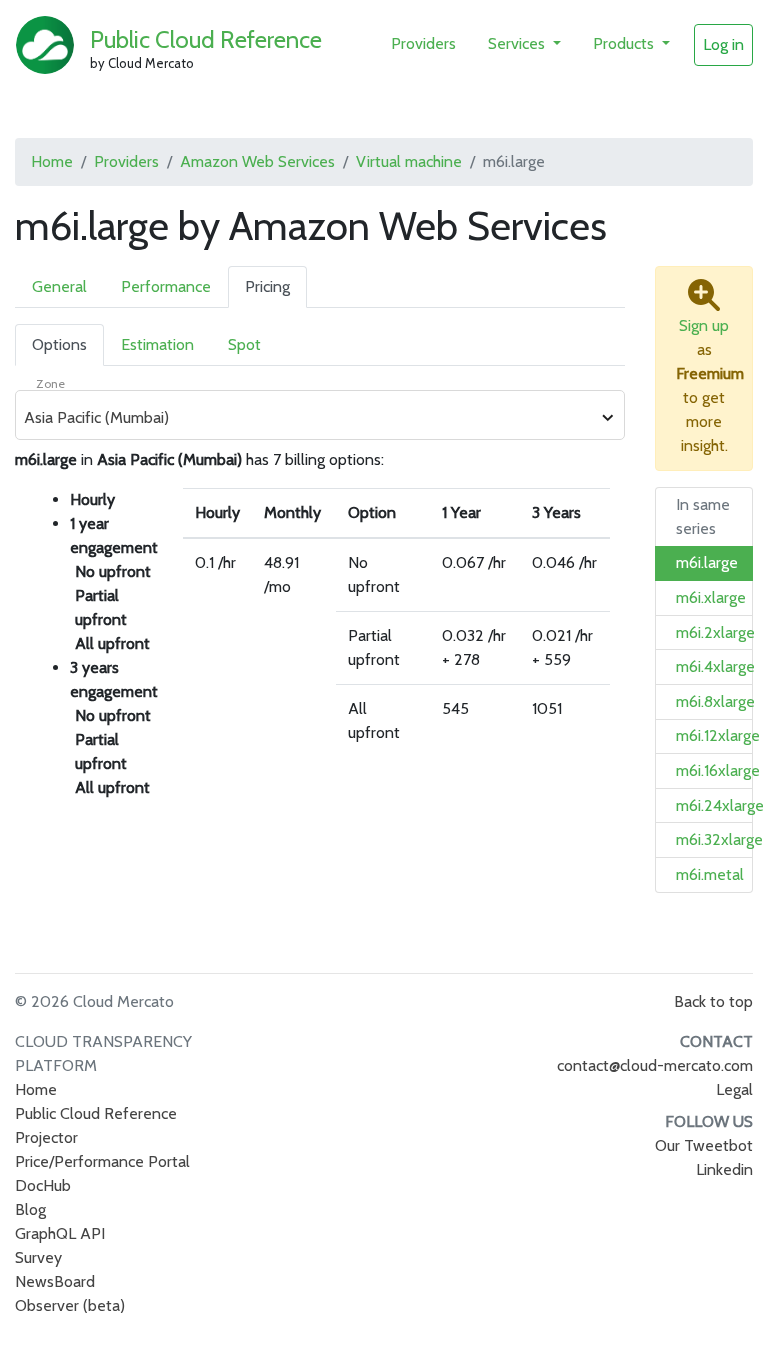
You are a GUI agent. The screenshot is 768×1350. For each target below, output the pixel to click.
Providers (423, 43)
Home (52, 161)
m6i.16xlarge (718, 770)
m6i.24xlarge (720, 805)
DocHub (43, 1185)
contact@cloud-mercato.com (655, 1065)
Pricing (267, 286)
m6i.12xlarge (718, 735)
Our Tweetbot (704, 1145)
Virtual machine (409, 161)
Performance (166, 286)
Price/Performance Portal (102, 1161)
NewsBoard (55, 1281)
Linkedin (724, 1169)
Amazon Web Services (257, 161)
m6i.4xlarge (715, 666)
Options (59, 344)
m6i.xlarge (711, 597)
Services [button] (518, 43)
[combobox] (309, 418)
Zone (50, 383)
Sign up (704, 325)
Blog (30, 1209)
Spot (244, 344)
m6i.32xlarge (719, 839)
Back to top (713, 1001)
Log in (723, 44)
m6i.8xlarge (715, 701)
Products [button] (625, 43)
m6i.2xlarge (715, 632)
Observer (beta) (70, 1305)
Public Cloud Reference (206, 39)
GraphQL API (60, 1233)
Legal (734, 1089)
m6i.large (707, 562)
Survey (38, 1257)
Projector (46, 1137)
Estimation (157, 344)
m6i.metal (710, 874)
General (59, 286)
